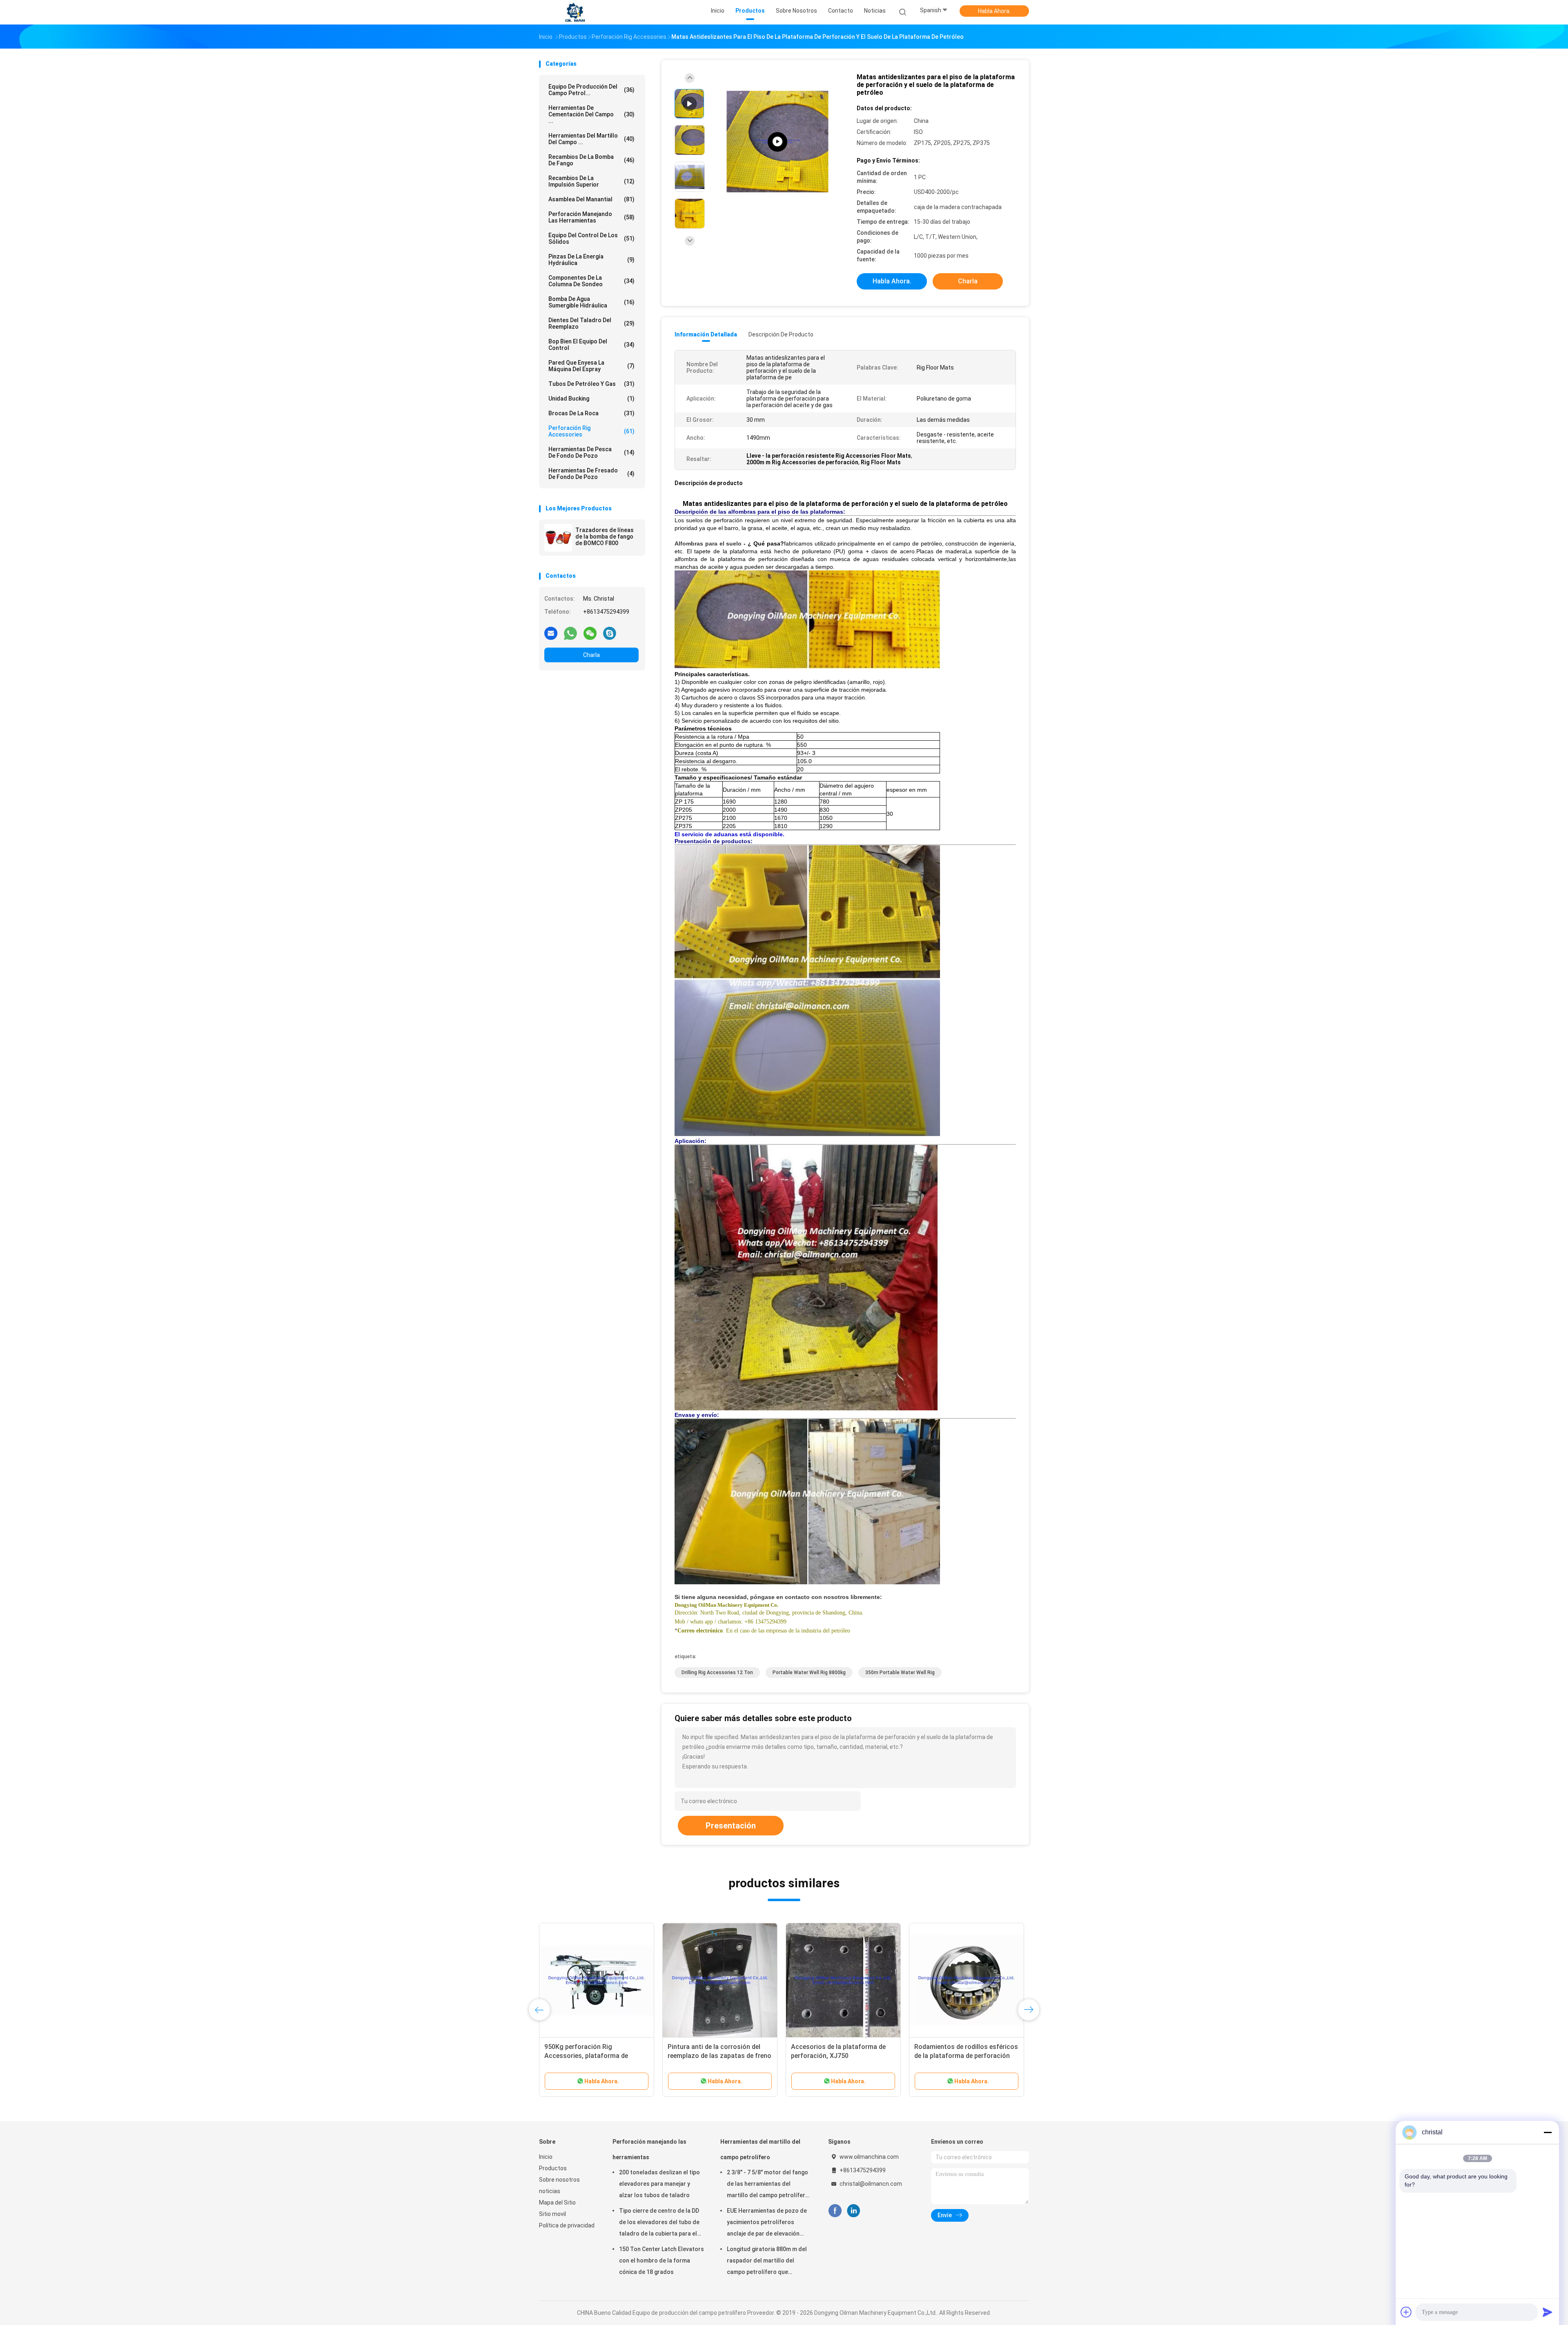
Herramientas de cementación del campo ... (591, 114)
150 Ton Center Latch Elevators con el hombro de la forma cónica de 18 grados (661, 2260)
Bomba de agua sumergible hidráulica (591, 302)
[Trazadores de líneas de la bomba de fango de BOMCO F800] (558, 538)
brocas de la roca (591, 413)
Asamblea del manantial (591, 199)
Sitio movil (552, 2214)
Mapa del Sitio (557, 2203)
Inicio (546, 2157)
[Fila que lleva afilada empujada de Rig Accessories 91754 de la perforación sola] (597, 1980)
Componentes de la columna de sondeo (591, 281)
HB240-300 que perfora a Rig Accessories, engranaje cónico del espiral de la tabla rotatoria (842, 2056)
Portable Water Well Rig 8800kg (809, 1672)
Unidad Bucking (591, 399)
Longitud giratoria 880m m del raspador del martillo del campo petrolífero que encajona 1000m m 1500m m (767, 2262)
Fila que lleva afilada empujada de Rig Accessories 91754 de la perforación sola (594, 2056)
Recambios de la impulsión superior (591, 181)
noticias (550, 2191)
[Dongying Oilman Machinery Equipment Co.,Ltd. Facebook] (835, 2211)
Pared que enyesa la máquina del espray (591, 366)
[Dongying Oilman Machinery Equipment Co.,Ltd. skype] (610, 633)
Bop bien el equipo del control (591, 345)
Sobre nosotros (559, 2180)
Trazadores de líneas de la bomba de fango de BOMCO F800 (605, 537)
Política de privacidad (567, 2225)
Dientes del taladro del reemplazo (591, 323)
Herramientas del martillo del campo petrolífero (760, 2149)
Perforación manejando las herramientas (591, 217)
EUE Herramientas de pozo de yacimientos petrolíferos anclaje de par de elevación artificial (767, 2223)
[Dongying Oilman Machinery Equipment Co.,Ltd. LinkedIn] (854, 2211)
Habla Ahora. (994, 11)
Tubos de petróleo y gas (591, 384)
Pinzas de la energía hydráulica (591, 260)
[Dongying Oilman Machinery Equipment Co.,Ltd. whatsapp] (570, 633)
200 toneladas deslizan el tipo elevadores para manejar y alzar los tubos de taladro (659, 2184)
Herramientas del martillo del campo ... (591, 139)
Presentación (731, 1826)
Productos (553, 2168)
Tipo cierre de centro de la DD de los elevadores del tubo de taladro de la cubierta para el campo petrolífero (659, 2223)
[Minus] (1548, 2132)
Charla (591, 655)
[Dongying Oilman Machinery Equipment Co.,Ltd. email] (551, 633)
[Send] (1548, 2312)
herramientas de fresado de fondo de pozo (591, 474)
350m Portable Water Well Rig (900, 1672)
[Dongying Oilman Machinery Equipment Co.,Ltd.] (575, 12)
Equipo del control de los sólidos (591, 238)
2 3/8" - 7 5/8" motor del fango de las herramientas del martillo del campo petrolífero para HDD (768, 2185)
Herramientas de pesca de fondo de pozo (591, 452)
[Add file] (1406, 2312)
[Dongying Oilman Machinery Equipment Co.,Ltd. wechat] (590, 633)
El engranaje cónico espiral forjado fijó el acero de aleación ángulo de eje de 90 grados (720, 2056)
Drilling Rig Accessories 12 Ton (717, 1672)
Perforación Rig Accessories (591, 431)
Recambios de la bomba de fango (591, 160)
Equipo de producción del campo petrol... (591, 90)
